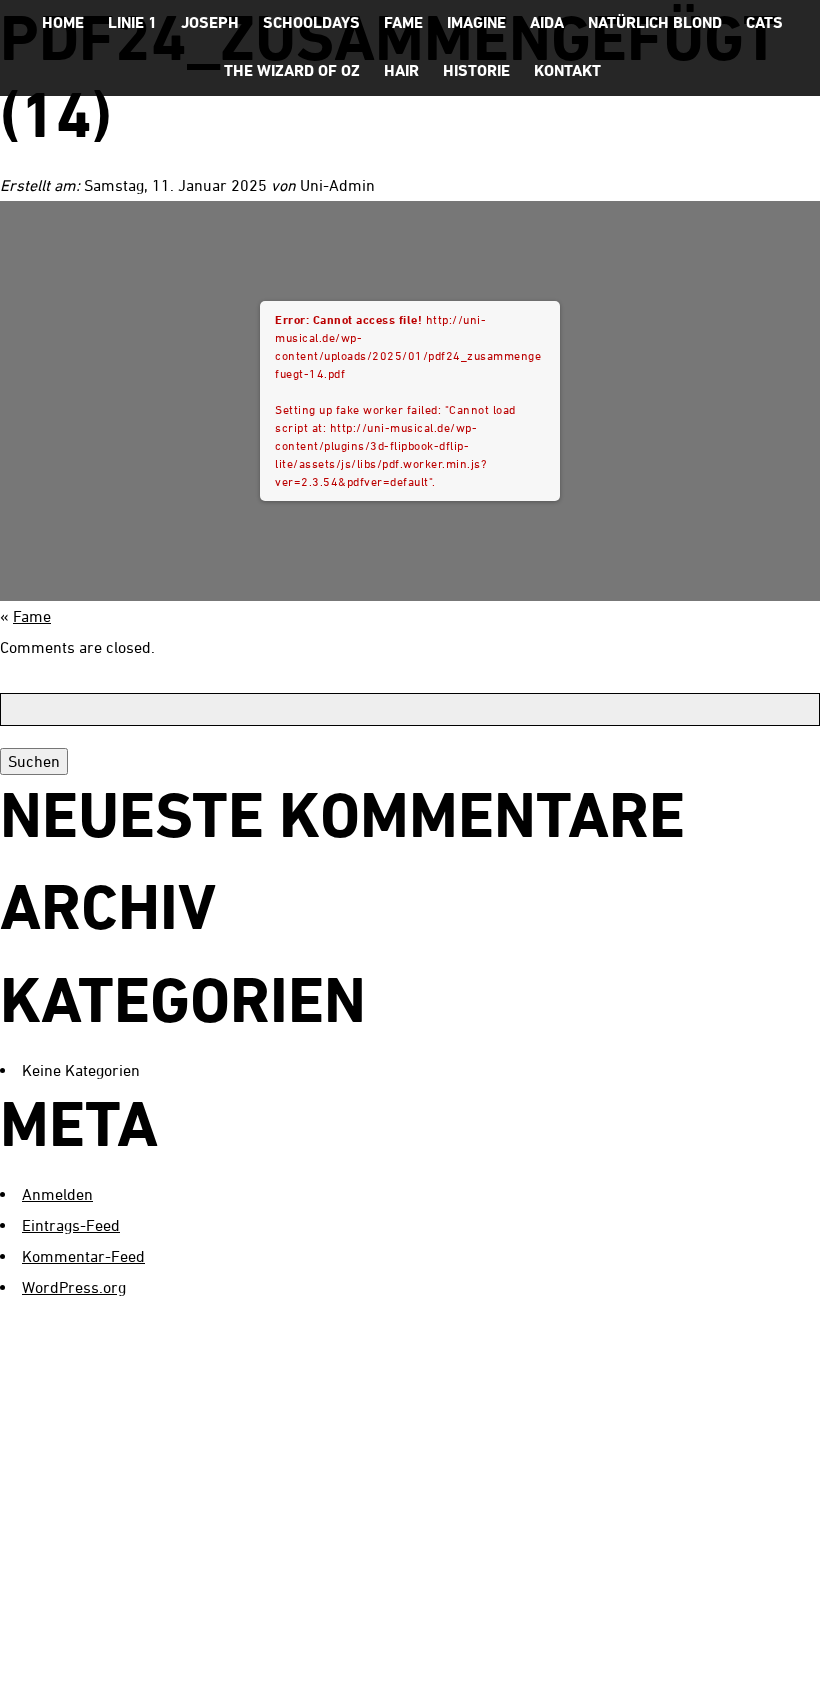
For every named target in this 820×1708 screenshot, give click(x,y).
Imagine (476, 22)
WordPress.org (74, 1287)
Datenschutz (501, 1675)
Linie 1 (132, 22)
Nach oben (760, 1676)
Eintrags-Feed (71, 1225)
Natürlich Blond (655, 22)
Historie (476, 70)
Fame (403, 22)
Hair (401, 70)
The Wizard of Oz (292, 70)
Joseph (210, 22)
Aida (547, 22)
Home (63, 22)
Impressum (631, 1675)
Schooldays (311, 22)
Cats (764, 22)
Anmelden (57, 1194)
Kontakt (567, 70)
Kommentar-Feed (83, 1256)
